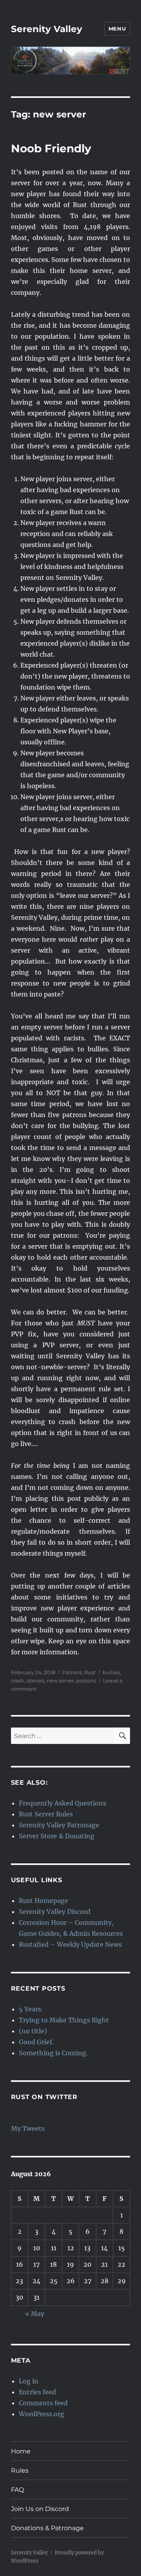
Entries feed (37, 2392)
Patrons (72, 1672)
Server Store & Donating (57, 1836)
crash (18, 1681)
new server (60, 1681)
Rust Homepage (43, 1901)
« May (35, 2314)
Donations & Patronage (47, 2528)
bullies (111, 1672)
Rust (90, 1672)
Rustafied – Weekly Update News (70, 1944)
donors (35, 1681)
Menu (117, 29)
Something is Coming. (53, 2053)
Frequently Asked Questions (62, 1803)
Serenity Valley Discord (55, 1912)
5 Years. (31, 2009)
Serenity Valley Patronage (59, 1825)
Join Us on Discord (40, 2509)
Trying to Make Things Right (64, 2020)
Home (21, 2451)
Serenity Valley (47, 29)
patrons (86, 1681)
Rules (20, 2470)
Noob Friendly (51, 148)
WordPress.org (42, 2414)
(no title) (33, 2031)
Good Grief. (36, 2042)
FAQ (17, 2490)
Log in (29, 2381)
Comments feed (43, 2403)
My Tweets (28, 2128)
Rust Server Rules (46, 1814)
